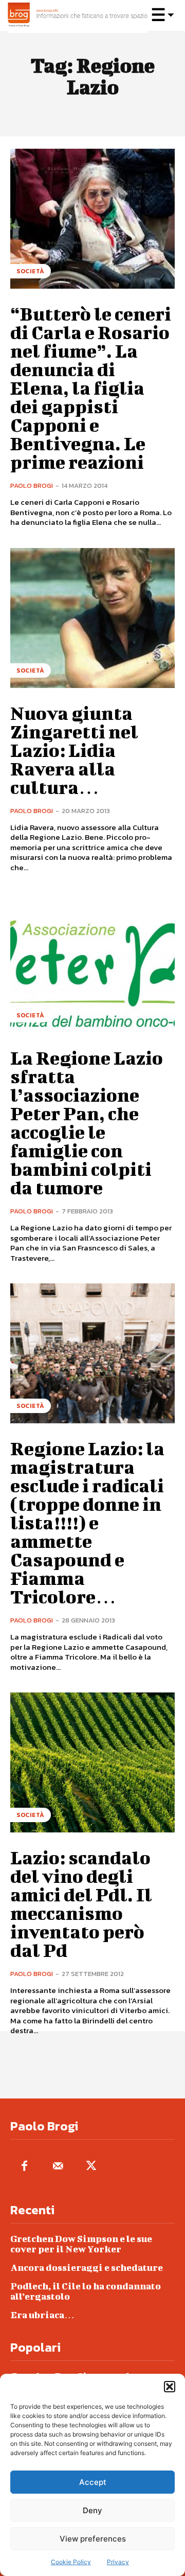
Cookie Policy (71, 2562)
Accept (93, 2482)
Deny (92, 2510)
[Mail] (58, 2167)
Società (31, 271)
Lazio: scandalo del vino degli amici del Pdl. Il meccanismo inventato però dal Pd (81, 1903)
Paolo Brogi (32, 486)
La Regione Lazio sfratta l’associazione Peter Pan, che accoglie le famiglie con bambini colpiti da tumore (87, 1122)
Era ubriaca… (42, 2315)
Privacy (118, 2562)
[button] (170, 2387)
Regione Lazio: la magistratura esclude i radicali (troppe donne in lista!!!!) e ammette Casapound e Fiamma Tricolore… (87, 1522)
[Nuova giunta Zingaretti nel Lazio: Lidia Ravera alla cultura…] (92, 618)
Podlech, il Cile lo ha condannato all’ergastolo (86, 2291)
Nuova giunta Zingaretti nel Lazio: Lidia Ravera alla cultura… (74, 750)
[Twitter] (91, 2167)
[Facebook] (24, 2167)
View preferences (93, 2539)
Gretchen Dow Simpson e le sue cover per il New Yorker (81, 2244)
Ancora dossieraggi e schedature (87, 2268)
